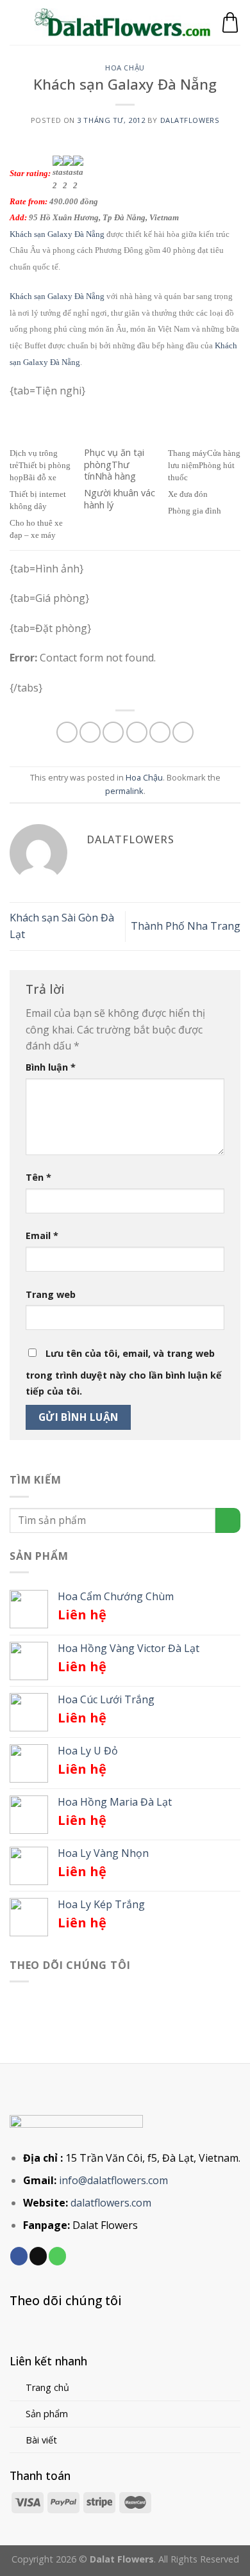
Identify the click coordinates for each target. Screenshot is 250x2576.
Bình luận (51, 1067)
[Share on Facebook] (90, 732)
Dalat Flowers (105, 2225)
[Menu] (17, 22)
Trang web (51, 1294)
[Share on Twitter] (113, 732)
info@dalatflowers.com (113, 2180)
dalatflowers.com (111, 2203)
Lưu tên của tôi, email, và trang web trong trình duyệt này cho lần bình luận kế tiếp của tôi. (124, 1373)
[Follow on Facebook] (19, 2256)
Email (42, 1235)
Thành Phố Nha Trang (186, 926)
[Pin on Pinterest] (160, 732)
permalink (124, 791)
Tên (38, 1177)
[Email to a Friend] (137, 732)
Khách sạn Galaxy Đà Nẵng (57, 234)
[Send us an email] (38, 2256)
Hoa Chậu (125, 68)
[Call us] (57, 2256)
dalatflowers (190, 120)
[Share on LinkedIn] (183, 732)
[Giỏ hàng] (230, 22)
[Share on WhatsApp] (67, 732)
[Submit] (228, 1520)
